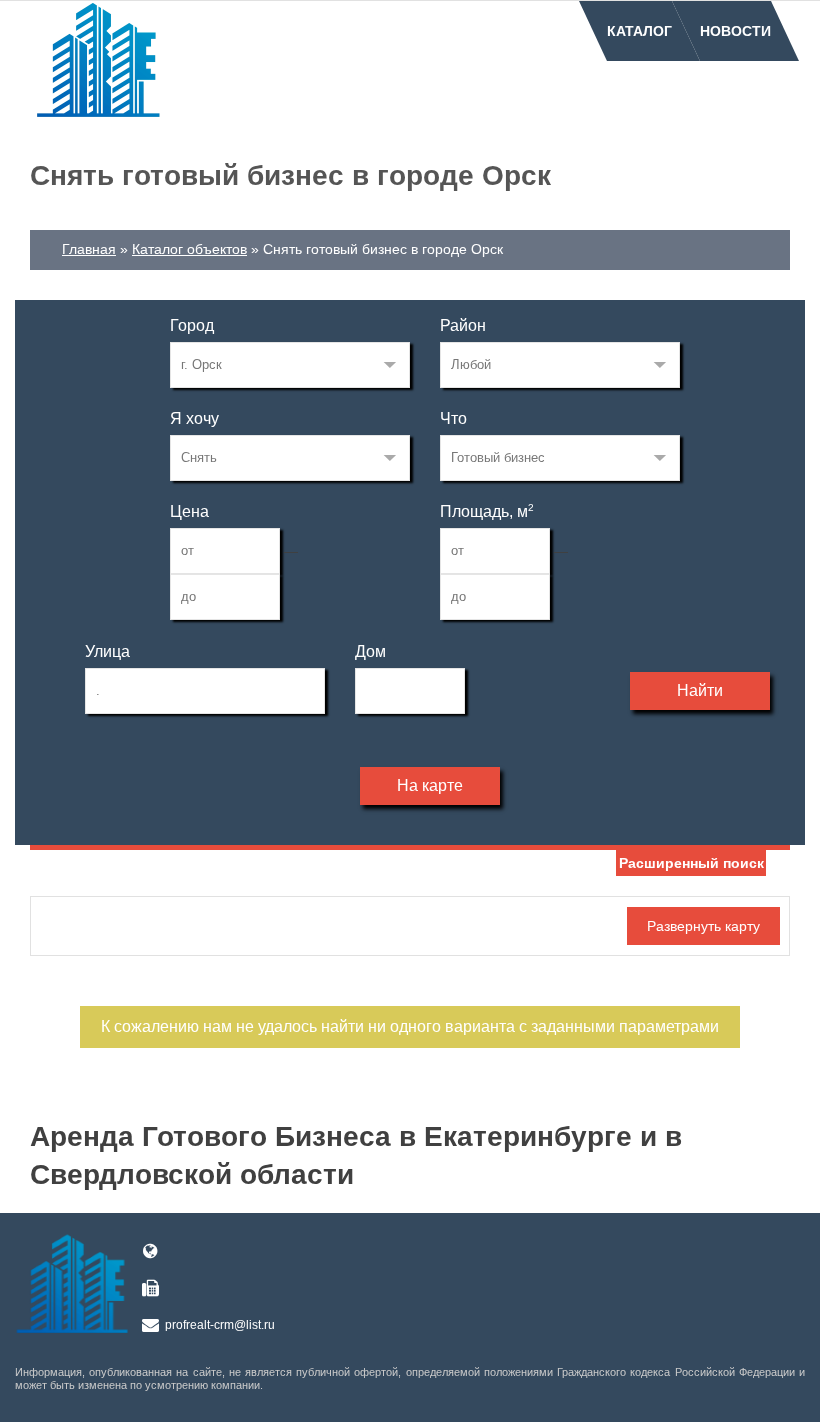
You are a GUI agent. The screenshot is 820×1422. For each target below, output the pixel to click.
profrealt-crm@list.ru (220, 1325)
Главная (89, 249)
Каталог (639, 31)
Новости (735, 31)
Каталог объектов (189, 249)
